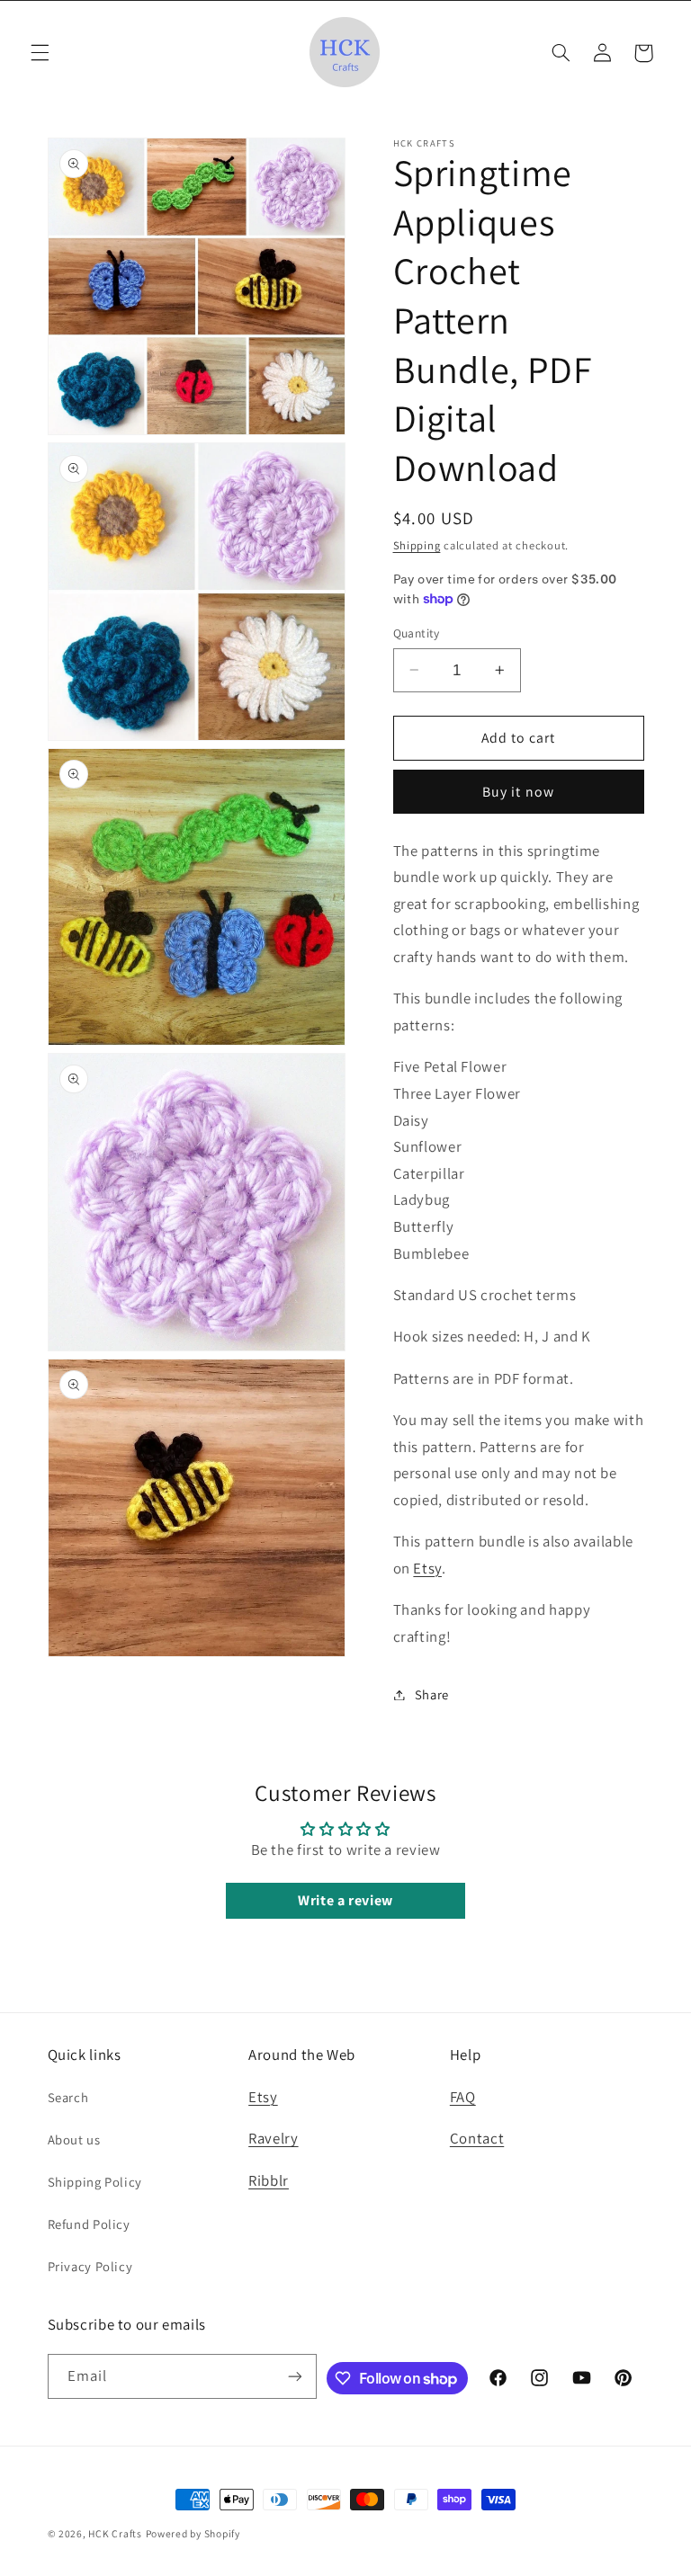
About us (74, 2139)
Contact (477, 2138)
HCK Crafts (115, 2533)
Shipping (417, 545)
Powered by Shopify (193, 2533)
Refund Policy (89, 2224)
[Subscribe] (295, 2376)
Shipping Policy (95, 2182)
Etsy (427, 1568)
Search (68, 2097)
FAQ (463, 2097)
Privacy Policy (90, 2266)
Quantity (417, 633)
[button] (40, 53)
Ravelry (273, 2138)
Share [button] (432, 1694)
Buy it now (518, 792)
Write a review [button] (345, 1900)
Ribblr (269, 2180)
